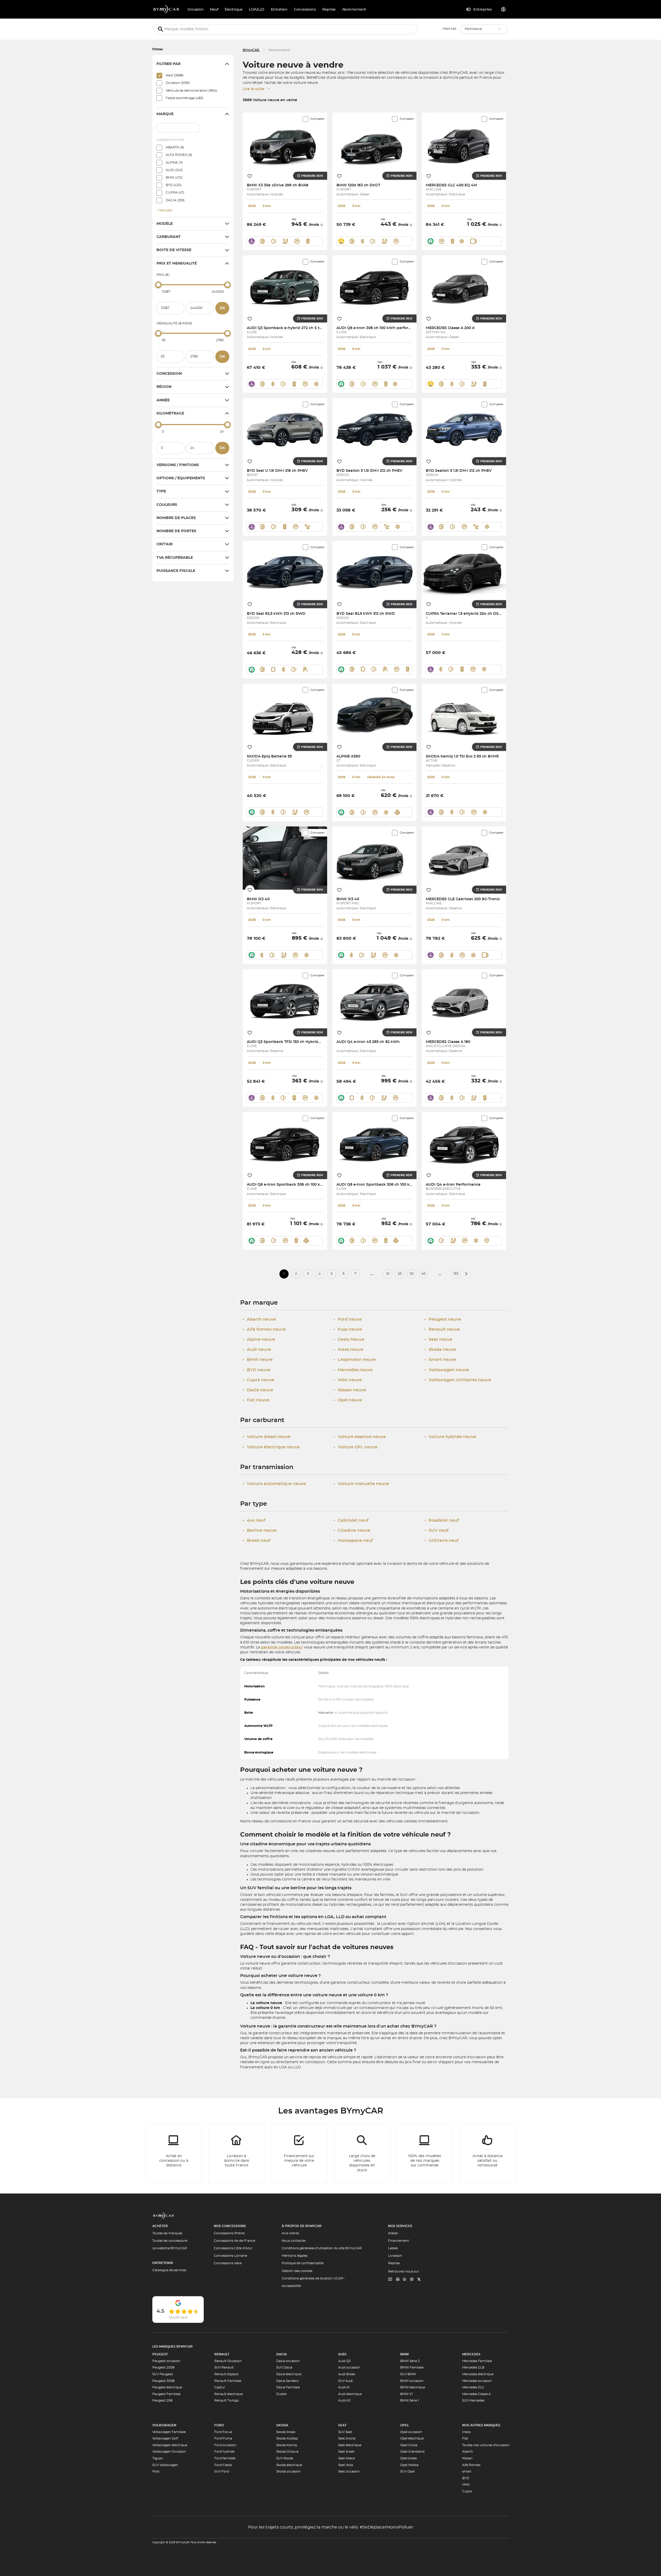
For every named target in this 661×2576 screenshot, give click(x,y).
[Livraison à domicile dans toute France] (237, 2154)
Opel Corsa (409, 2445)
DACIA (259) (175, 200)
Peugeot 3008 (163, 2381)
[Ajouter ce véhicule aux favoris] (250, 176)
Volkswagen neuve (447, 1370)
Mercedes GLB (473, 2367)
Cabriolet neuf (351, 1520)
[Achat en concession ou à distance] (174, 2154)
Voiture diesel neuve (267, 1437)
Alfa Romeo (471, 2465)
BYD (466, 2478)
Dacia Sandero (288, 2381)
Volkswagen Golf (165, 2438)
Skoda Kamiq (287, 2445)
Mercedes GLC (473, 2387)
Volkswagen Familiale (169, 2432)
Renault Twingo (227, 2400)
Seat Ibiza (346, 2465)
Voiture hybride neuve (450, 1437)
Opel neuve (348, 1400)
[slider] (158, 285)
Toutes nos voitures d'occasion (486, 2445)
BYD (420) (174, 185)
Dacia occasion (288, 2361)
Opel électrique (412, 2438)
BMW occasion (412, 2381)
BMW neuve (258, 1360)
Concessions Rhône (229, 2233)
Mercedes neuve (353, 1370)
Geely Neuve (349, 1339)
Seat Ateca (347, 2458)
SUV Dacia (284, 2367)
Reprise (394, 2263)
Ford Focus (223, 2432)
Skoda (282, 2425)
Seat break (346, 2452)
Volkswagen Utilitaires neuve (458, 1380)
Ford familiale (225, 2458)
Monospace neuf (353, 1541)
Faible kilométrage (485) (185, 98)
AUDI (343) (174, 170)
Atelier (393, 2233)
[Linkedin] (390, 2280)
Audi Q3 (344, 2361)
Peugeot (160, 2354)
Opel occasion (411, 2432)
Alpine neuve (259, 1339)
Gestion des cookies (297, 2271)
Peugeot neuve (443, 1319)
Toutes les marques (167, 2233)
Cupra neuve (258, 1380)
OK (222, 308)
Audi (342, 2354)
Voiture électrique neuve (271, 1447)
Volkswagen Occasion (169, 2452)
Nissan (467, 2458)
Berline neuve (260, 1530)
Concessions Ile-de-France (234, 2241)
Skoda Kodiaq (287, 2438)
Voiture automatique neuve (274, 1484)
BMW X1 (406, 2394)
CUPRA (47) (175, 193)
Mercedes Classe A (477, 2394)
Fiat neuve (256, 1400)
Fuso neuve (348, 1329)
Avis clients (290, 2233)
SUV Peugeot (163, 2374)
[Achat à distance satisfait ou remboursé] (487, 2154)
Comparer (317, 119)
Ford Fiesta (223, 2465)
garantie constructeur (282, 1647)
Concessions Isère (228, 2263)
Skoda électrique (289, 2465)
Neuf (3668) (175, 75)
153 (456, 1274)
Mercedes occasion (477, 2381)
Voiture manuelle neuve (361, 1484)
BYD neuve (257, 1370)
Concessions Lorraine (230, 2256)
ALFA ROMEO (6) (179, 155)
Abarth (468, 2452)
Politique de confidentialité (303, 2263)
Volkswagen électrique (170, 2445)
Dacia (282, 2354)
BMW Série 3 (410, 2361)
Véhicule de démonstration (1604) (192, 91)
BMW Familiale (412, 2367)
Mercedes (471, 2354)
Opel (405, 2425)
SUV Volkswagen (165, 2465)
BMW (405, 2354)
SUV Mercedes (473, 2400)
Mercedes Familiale (477, 2361)
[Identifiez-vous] (503, 9)
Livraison (395, 2256)
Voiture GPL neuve (356, 1447)
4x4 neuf (254, 1520)
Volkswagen (164, 2425)
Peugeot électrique (167, 2387)
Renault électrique (229, 2394)
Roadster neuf (442, 1520)
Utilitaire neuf (442, 1541)
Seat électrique (350, 2445)
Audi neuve (257, 1350)
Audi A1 (344, 2387)
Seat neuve (438, 1339)
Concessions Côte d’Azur (233, 2248)
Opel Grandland (412, 2452)
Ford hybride (224, 2452)
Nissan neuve (350, 1390)
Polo (156, 2471)
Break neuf (257, 1541)
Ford (219, 2425)
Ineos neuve (348, 1350)
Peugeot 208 (162, 2400)
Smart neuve (440, 1360)
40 (423, 1274)
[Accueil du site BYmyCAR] (167, 9)
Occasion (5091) (178, 83)
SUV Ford (222, 2471)
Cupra (467, 2491)
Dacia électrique (289, 2374)
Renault (222, 2354)
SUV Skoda (285, 2458)
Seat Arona (347, 2438)
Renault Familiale (228, 2381)
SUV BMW (408, 2374)
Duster (282, 2394)
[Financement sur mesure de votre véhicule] (299, 2154)
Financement (399, 2241)
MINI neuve (348, 1380)
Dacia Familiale (288, 2387)
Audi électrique (350, 2394)
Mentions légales (295, 2256)
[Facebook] (405, 2280)
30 (412, 1274)
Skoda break (286, 2432)
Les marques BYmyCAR (172, 2347)
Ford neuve (348, 1319)
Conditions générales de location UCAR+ (313, 2278)
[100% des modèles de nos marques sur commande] (425, 2154)
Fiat (465, 2438)
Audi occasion (349, 2367)
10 (388, 1274)
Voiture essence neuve (360, 1437)
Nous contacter (294, 2241)
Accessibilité (291, 2286)
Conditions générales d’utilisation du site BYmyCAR (322, 2248)
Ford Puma (223, 2438)
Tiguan (158, 2458)
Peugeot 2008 (163, 2367)
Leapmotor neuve (355, 1360)
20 (400, 1274)
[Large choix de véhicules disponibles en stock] (362, 2154)
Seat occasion (349, 2471)
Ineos (466, 2432)
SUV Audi (345, 2381)
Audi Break (347, 2374)
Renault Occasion (228, 2361)
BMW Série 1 (410, 2400)
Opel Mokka (409, 2465)
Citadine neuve (352, 1530)
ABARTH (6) (175, 147)
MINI (466, 2485)
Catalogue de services (169, 2270)
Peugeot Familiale (166, 2394)
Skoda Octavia (287, 2452)
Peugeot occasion (166, 2361)
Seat (342, 2425)
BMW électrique (413, 2387)
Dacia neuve (258, 1390)
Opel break (409, 2458)
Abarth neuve (259, 1319)
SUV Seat (345, 2432)
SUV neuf (436, 1530)
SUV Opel (407, 2471)
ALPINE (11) (174, 163)
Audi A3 (344, 2400)
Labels (393, 2248)
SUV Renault (224, 2367)
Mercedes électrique (478, 2374)
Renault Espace (226, 2374)
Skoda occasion (288, 2471)
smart (467, 2471)
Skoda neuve (440, 1350)
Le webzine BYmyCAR (170, 2248)
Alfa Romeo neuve (264, 1329)
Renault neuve (442, 1329)
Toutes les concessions (170, 2241)
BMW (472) (174, 178)
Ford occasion (225, 2445)
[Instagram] (412, 2280)
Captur (220, 2387)
